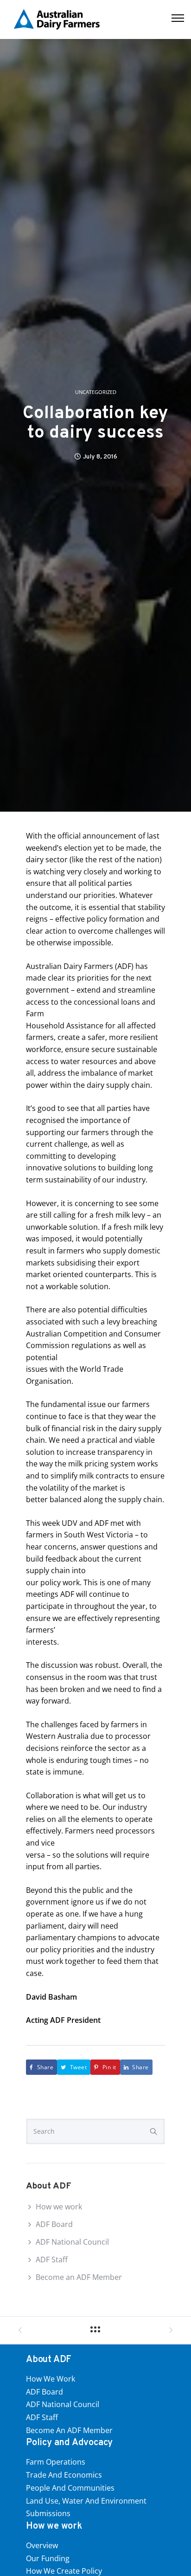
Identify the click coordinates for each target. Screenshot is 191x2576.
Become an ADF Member (79, 2277)
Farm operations (56, 2462)
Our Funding (48, 2558)
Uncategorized (96, 392)
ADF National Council (72, 2242)
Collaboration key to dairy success (95, 424)
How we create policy (64, 2571)
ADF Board (54, 2224)
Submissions (48, 2513)
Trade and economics (64, 2475)
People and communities (70, 2488)
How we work (59, 2207)
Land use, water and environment (86, 2501)
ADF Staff (52, 2260)
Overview (42, 2545)
